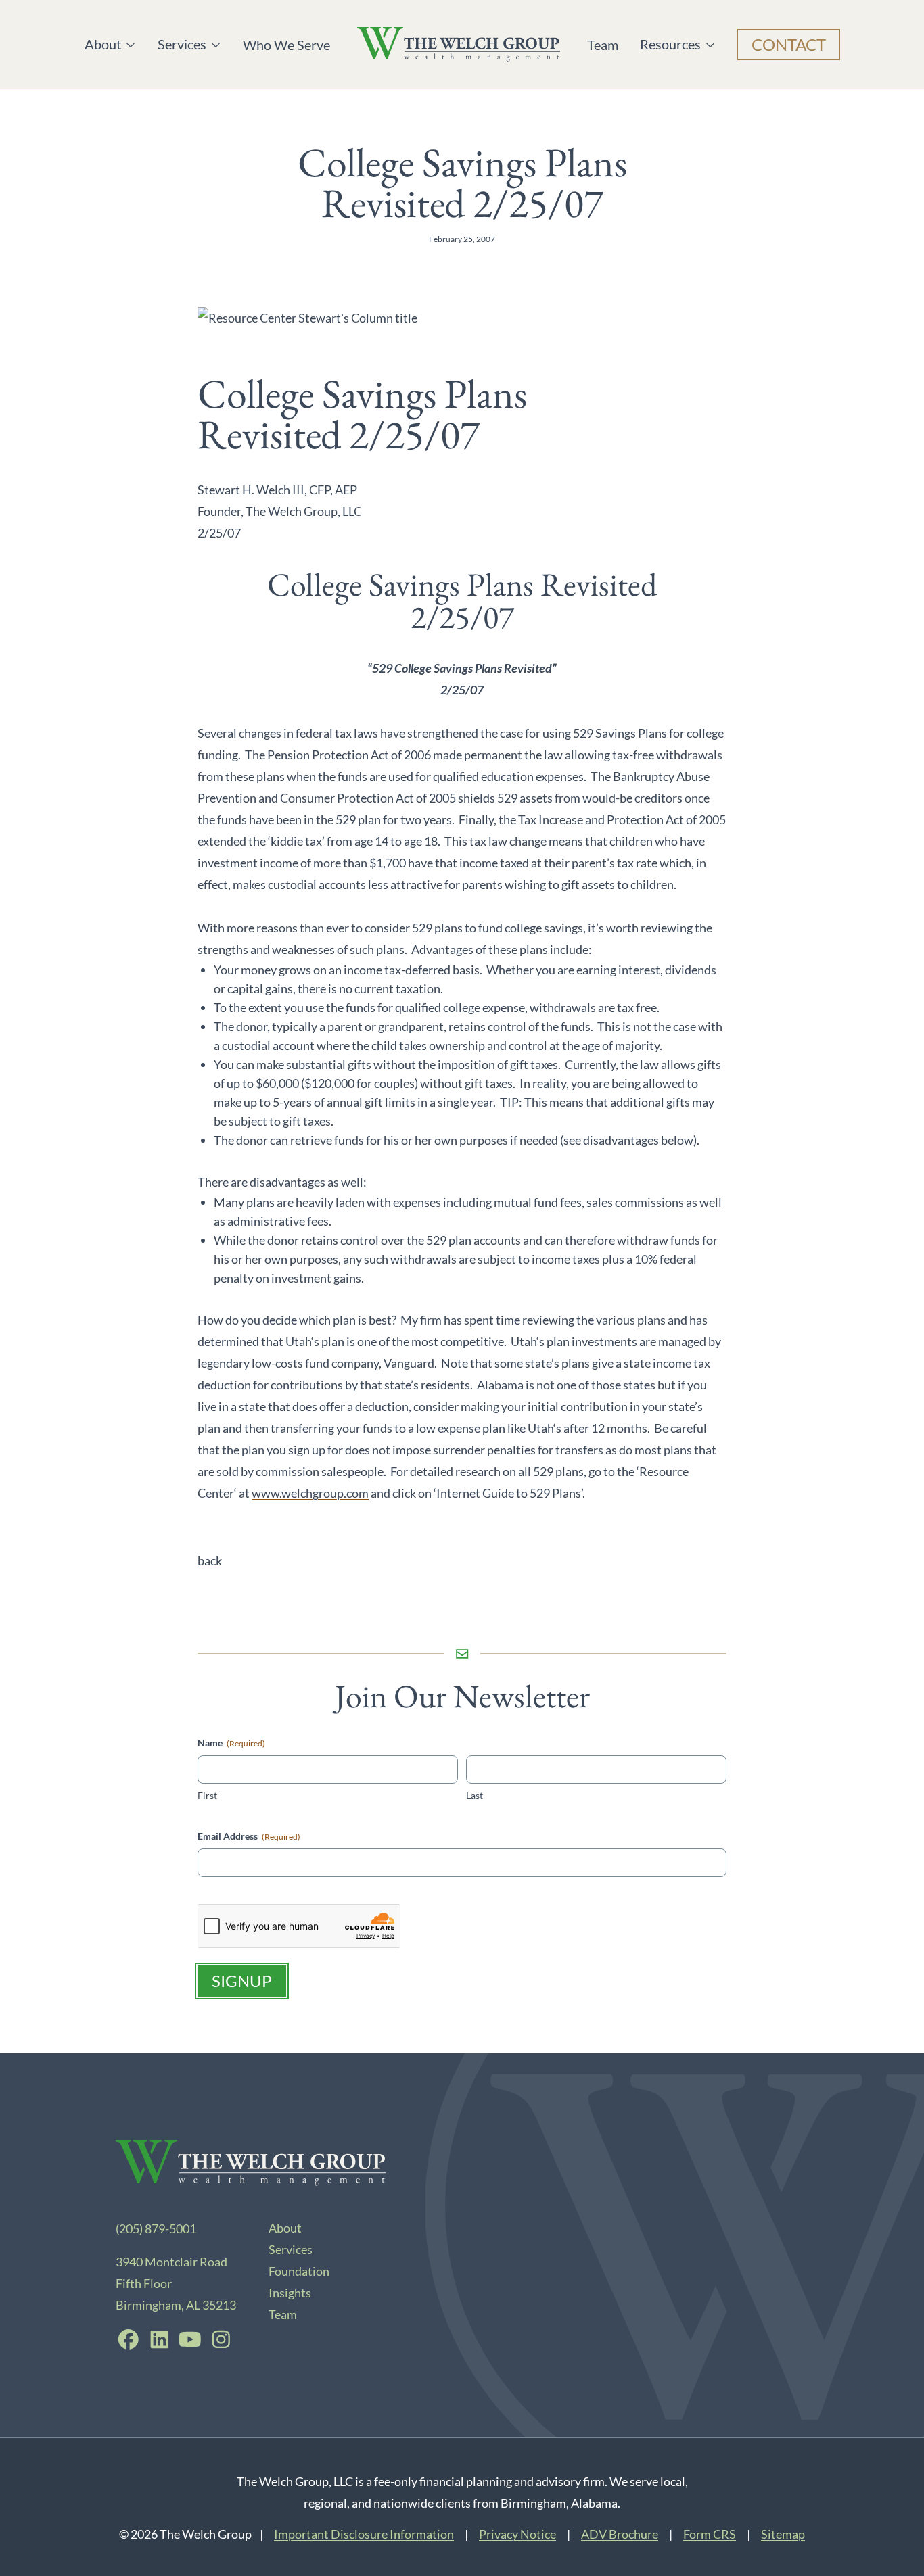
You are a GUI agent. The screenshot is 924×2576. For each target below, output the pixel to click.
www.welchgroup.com (310, 1493)
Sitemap (783, 2534)
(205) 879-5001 (156, 2228)
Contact (789, 44)
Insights (290, 2293)
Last (475, 1795)
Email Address (249, 1836)
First (207, 1795)
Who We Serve (286, 45)
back (210, 1560)
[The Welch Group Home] (459, 44)
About (110, 44)
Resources (670, 44)
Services (184, 44)
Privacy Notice (517, 2534)
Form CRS (710, 2534)
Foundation (299, 2271)
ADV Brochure (620, 2534)
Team (603, 45)
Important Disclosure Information (364, 2534)
